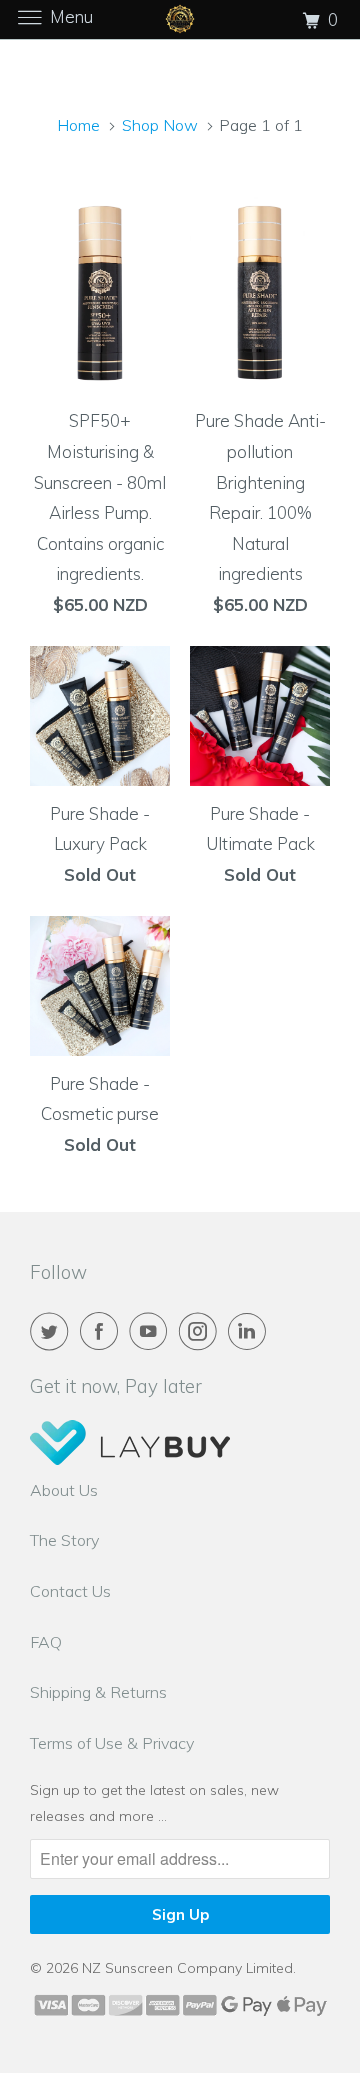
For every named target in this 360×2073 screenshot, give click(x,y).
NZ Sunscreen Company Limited (187, 1968)
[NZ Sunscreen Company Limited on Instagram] (202, 1331)
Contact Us (70, 1591)
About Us (64, 1490)
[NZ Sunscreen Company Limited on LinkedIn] (251, 1331)
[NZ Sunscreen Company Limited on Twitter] (53, 1331)
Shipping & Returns (98, 1692)
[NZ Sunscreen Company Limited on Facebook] (103, 1331)
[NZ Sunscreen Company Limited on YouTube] (152, 1331)
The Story (64, 1540)
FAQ (46, 1642)
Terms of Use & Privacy (112, 1743)
